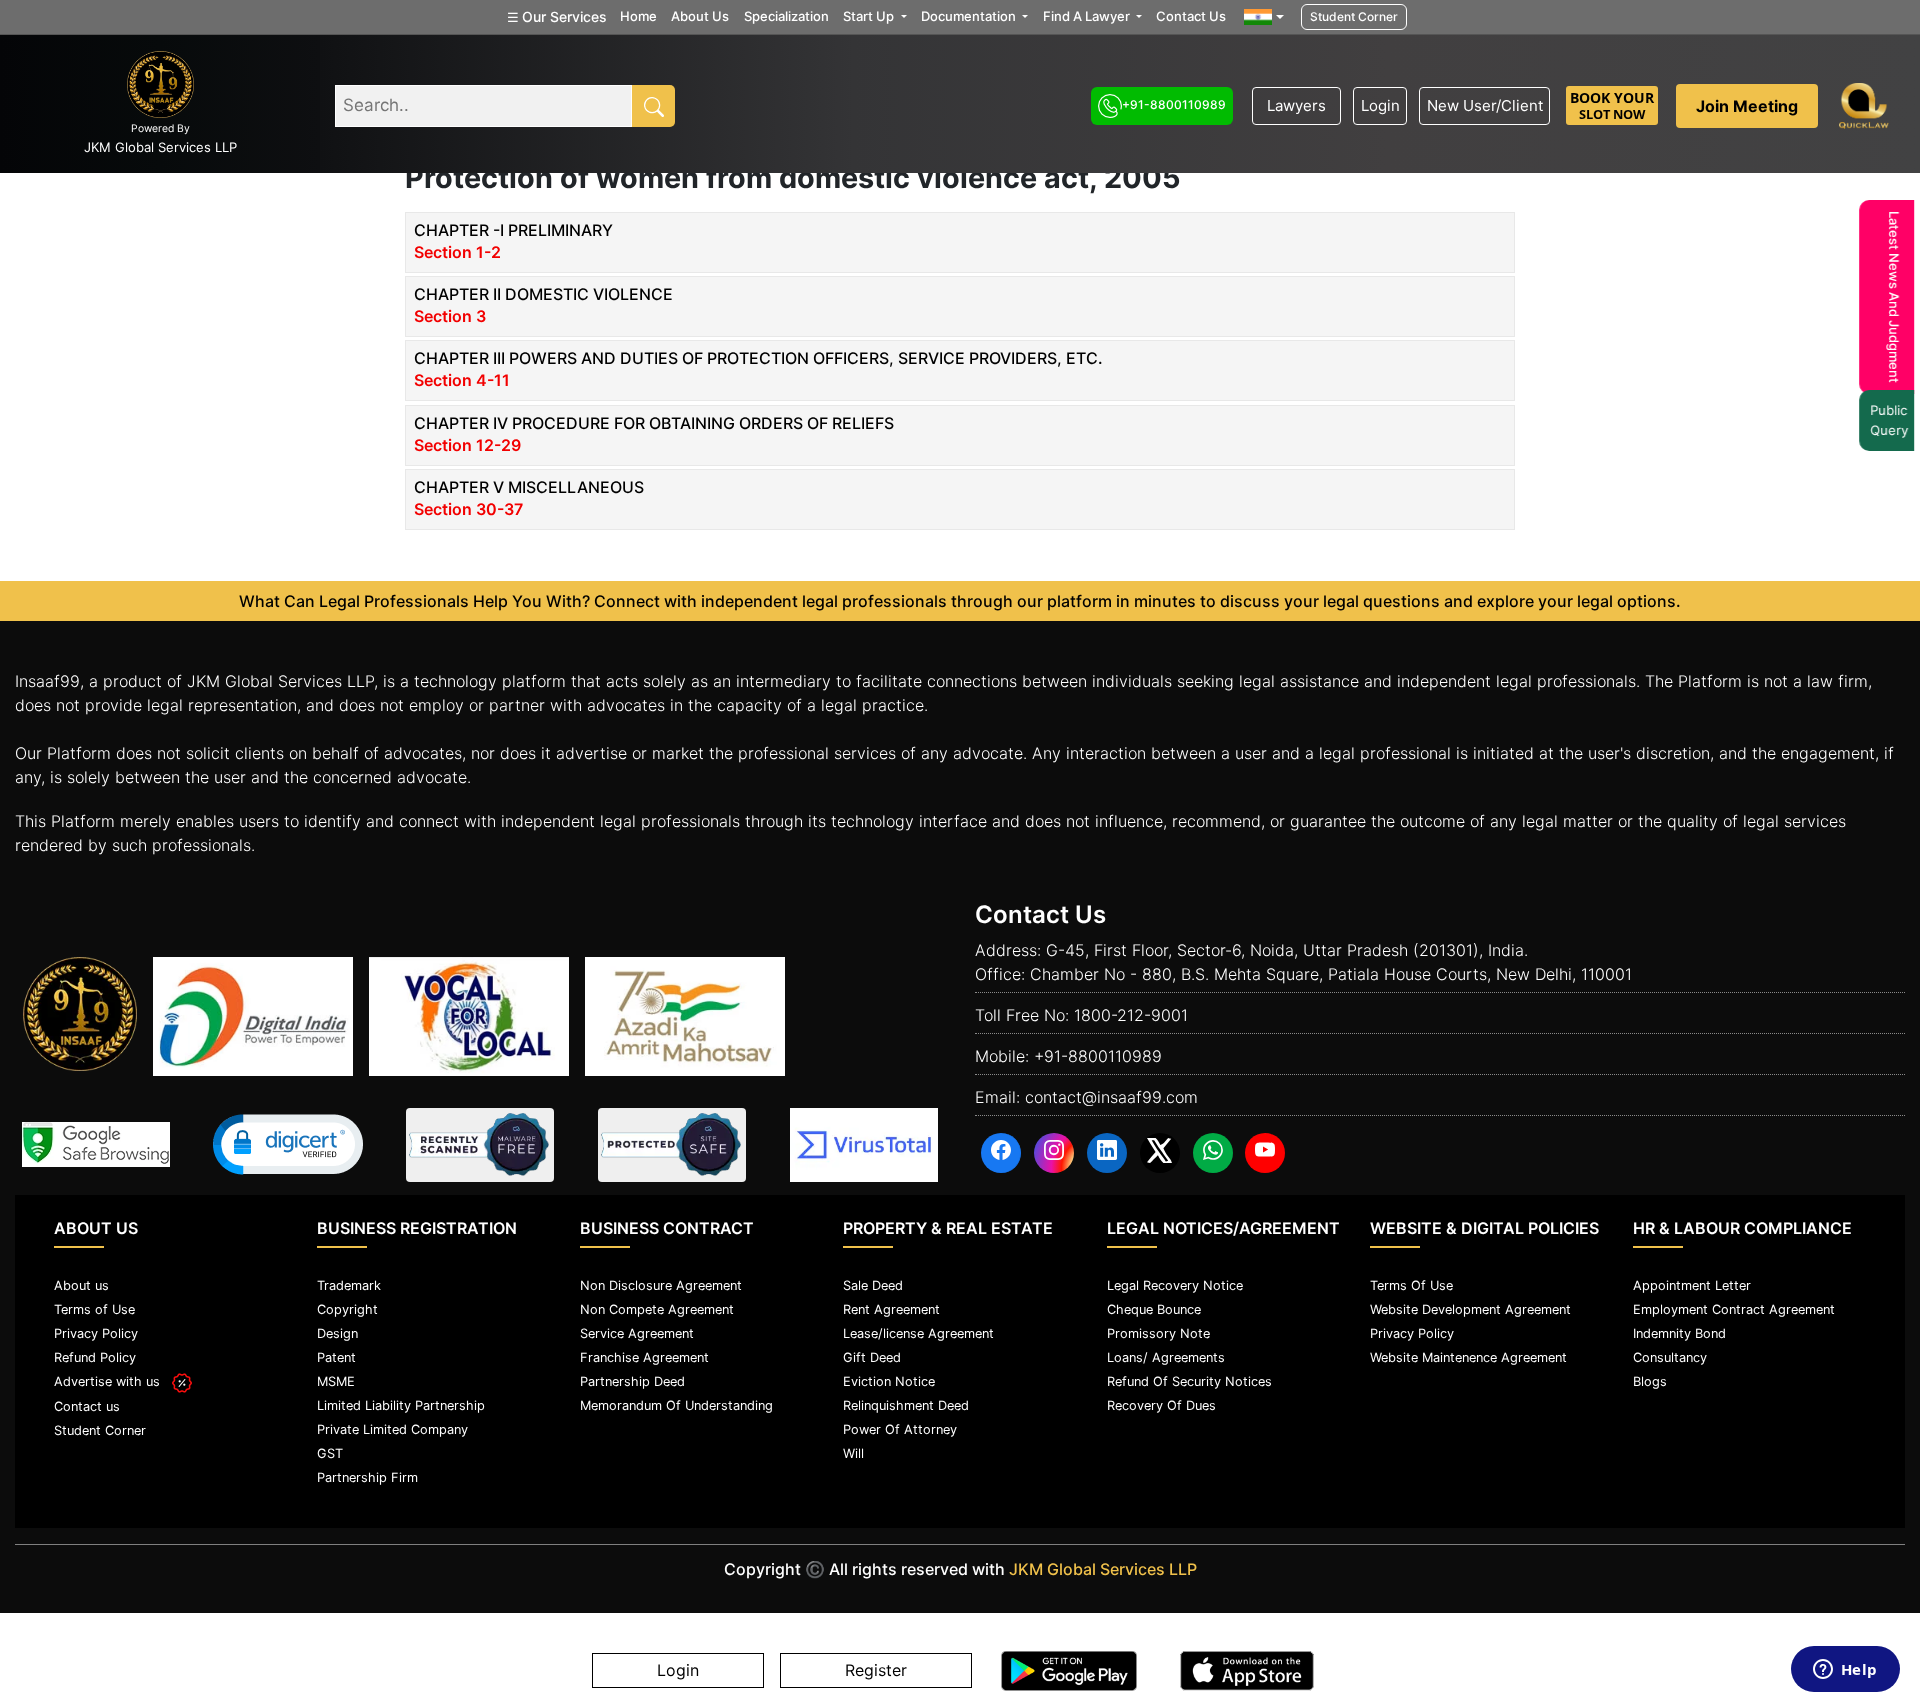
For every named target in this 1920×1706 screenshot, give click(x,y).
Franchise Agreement (644, 1357)
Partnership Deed (632, 1381)
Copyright (347, 1309)
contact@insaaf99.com (1111, 1097)
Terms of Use (94, 1309)
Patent (336, 1357)
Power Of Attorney (900, 1429)
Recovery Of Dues (1161, 1405)
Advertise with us (113, 1381)
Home (638, 16)
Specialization (786, 16)
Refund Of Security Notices (1189, 1381)
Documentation (970, 16)
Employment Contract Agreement (1734, 1309)
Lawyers (1296, 105)
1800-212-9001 (1131, 1015)
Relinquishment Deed (906, 1405)
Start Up (870, 16)
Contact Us (1191, 16)
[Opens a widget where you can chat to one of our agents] (1845, 1671)
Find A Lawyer (1088, 16)
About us (81, 1285)
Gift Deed (872, 1357)
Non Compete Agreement (657, 1309)
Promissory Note (1158, 1333)
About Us (700, 16)
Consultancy (1670, 1357)
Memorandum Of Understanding (676, 1405)
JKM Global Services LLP (1103, 1569)
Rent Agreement (891, 1309)
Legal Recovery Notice (1175, 1285)
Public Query (1886, 420)
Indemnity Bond (1679, 1333)
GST (330, 1453)
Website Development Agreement (1470, 1309)
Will (853, 1453)
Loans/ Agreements (1166, 1357)
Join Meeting (1747, 106)
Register (876, 1671)
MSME (336, 1381)
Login (1380, 105)
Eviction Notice (889, 1381)
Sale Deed (873, 1285)
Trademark (349, 1285)
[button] (288, 1144)
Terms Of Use (1411, 1285)
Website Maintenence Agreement (1468, 1357)
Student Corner (1354, 16)
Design (337, 1333)
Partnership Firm (367, 1477)
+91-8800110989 (1174, 104)
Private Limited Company (392, 1429)
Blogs (1650, 1381)
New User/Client (1485, 105)
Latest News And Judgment (1891, 297)
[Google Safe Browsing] (96, 1144)
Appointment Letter (1692, 1285)
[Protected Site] (672, 1145)
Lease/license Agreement (918, 1333)
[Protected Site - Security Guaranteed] (864, 1145)
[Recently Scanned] (480, 1145)
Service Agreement (637, 1333)
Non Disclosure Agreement (661, 1285)
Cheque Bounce (1154, 1309)
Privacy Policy (96, 1333)
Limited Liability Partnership (401, 1405)
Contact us (87, 1406)
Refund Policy (95, 1357)
